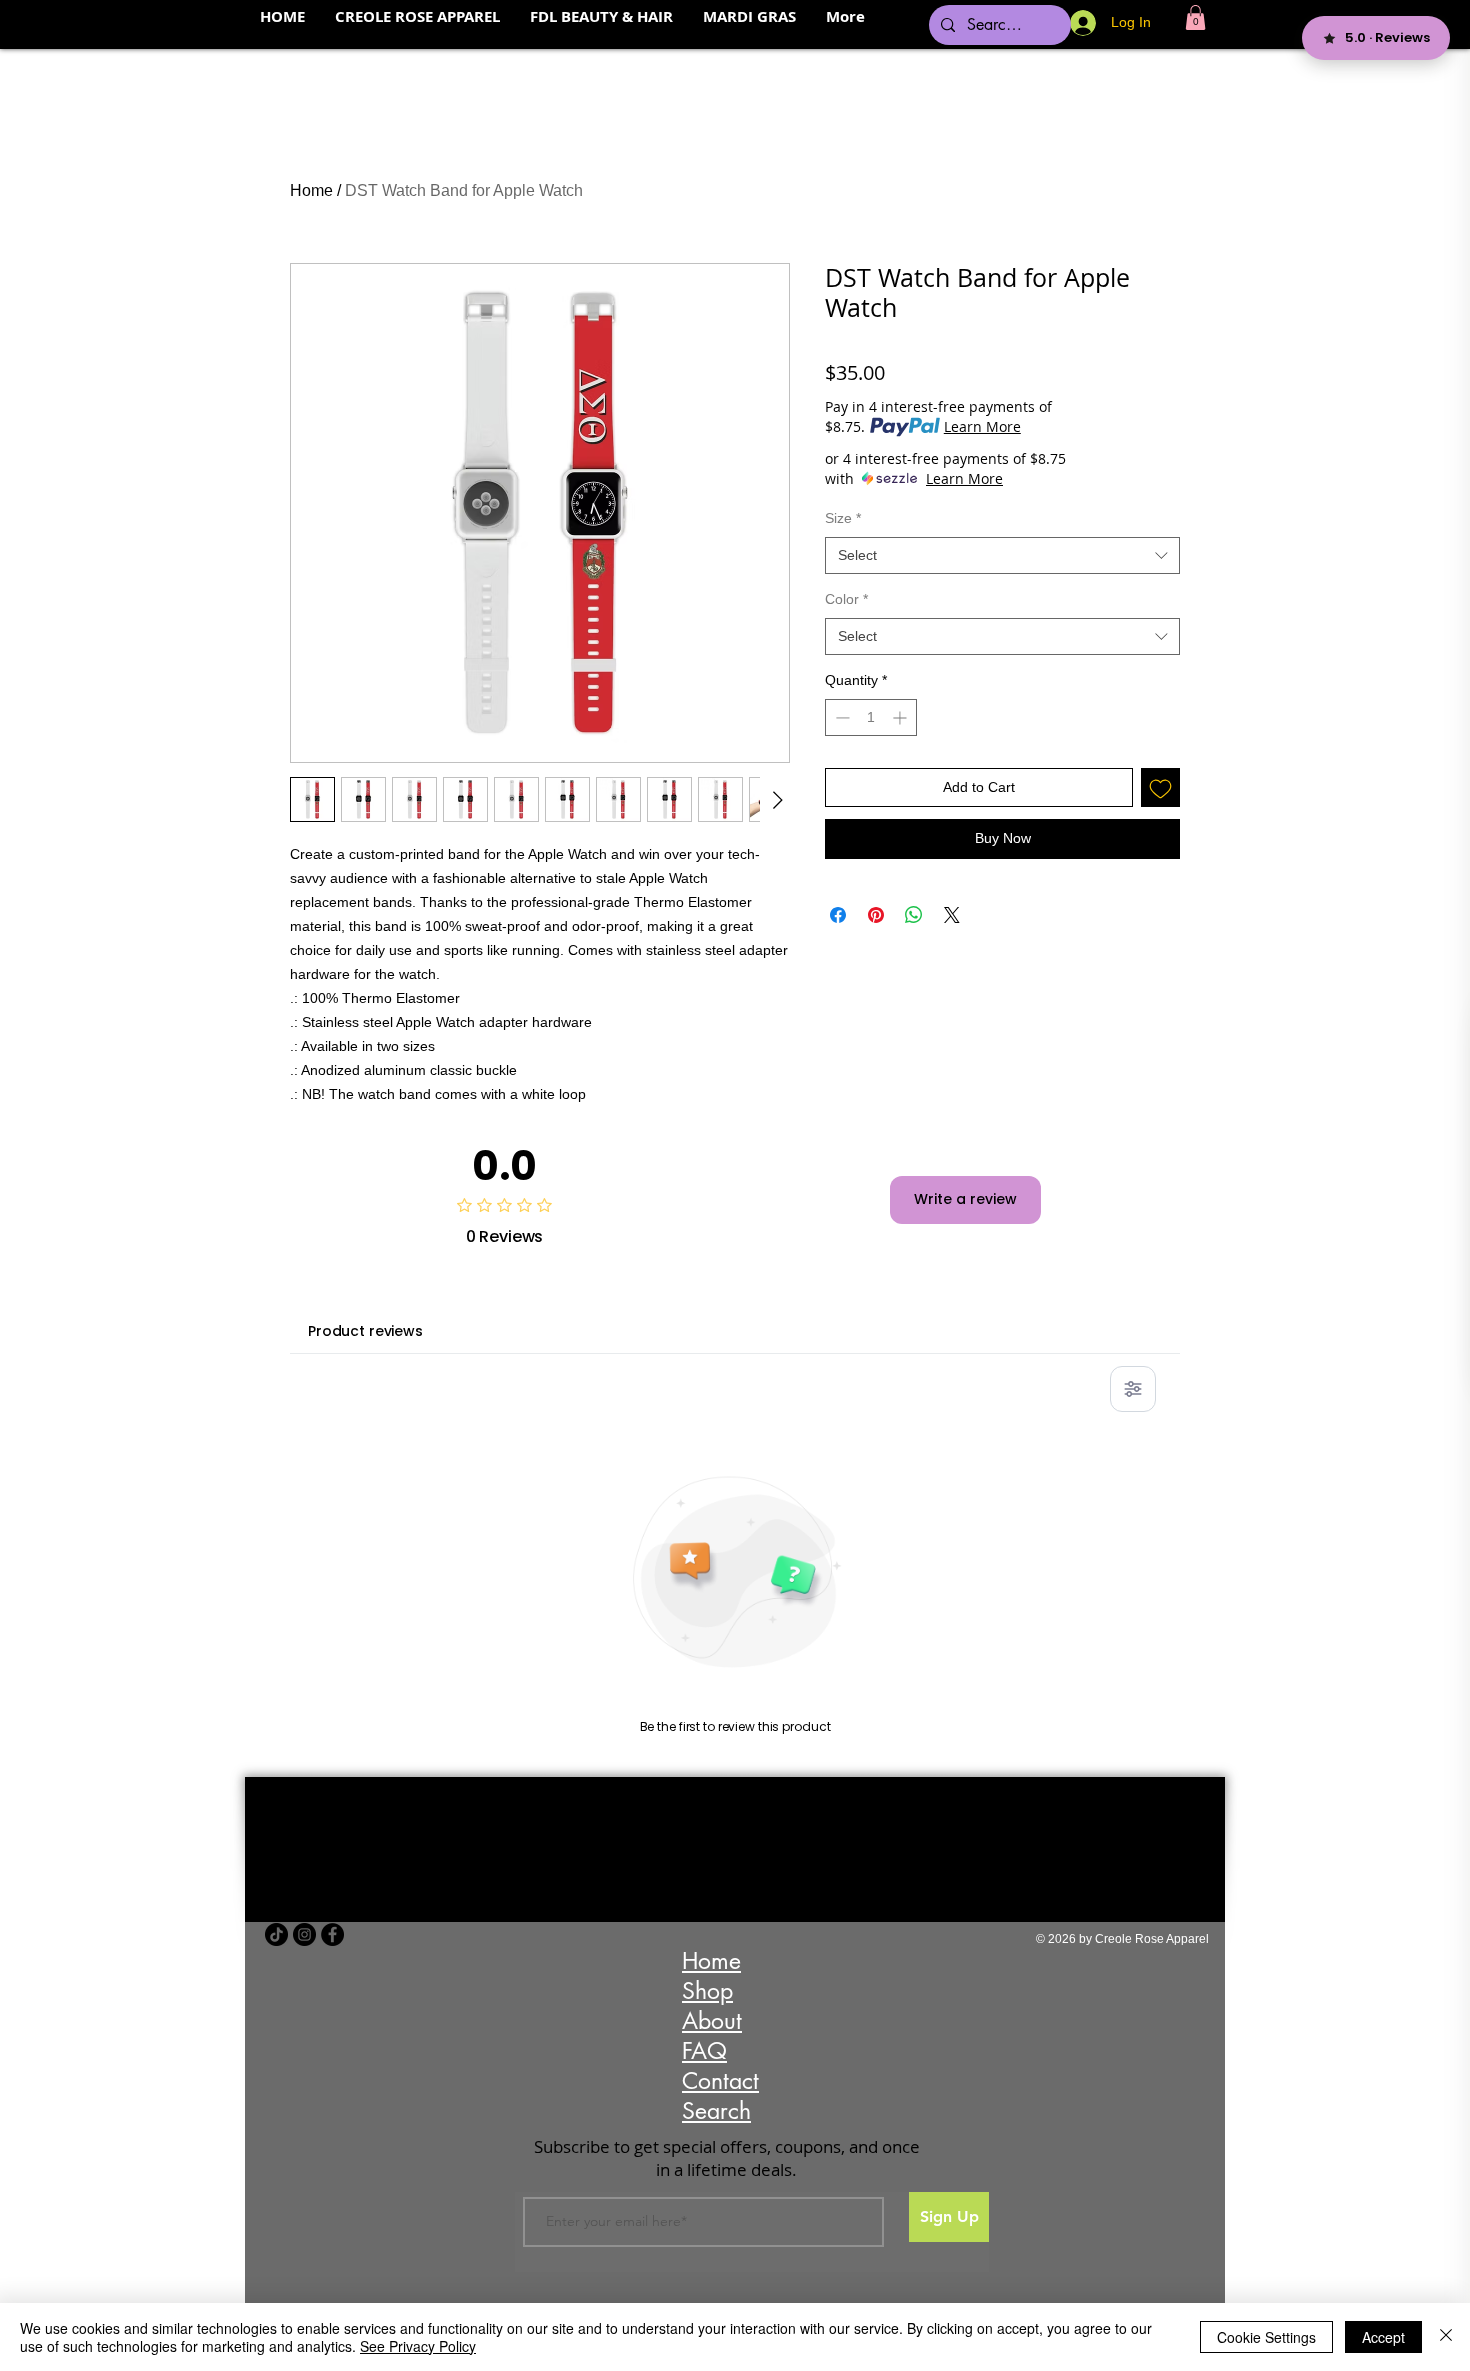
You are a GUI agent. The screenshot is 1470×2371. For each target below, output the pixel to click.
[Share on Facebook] (838, 915)
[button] (1195, 17)
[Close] (1446, 2337)
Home (311, 190)
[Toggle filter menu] (1133, 1389)
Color (846, 599)
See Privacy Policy (418, 2346)
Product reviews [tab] (365, 1331)
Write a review (965, 1199)
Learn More (982, 426)
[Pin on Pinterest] (876, 915)
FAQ (704, 2051)
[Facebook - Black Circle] (332, 1934)
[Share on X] (952, 915)
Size (843, 518)
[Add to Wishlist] (1160, 787)
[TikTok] (276, 1934)
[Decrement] (840, 717)
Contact (720, 2081)
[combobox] (1002, 556)
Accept (1383, 2337)
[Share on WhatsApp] (914, 915)
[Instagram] (304, 1934)
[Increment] (901, 717)
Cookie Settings (1266, 2337)
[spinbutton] (871, 717)
